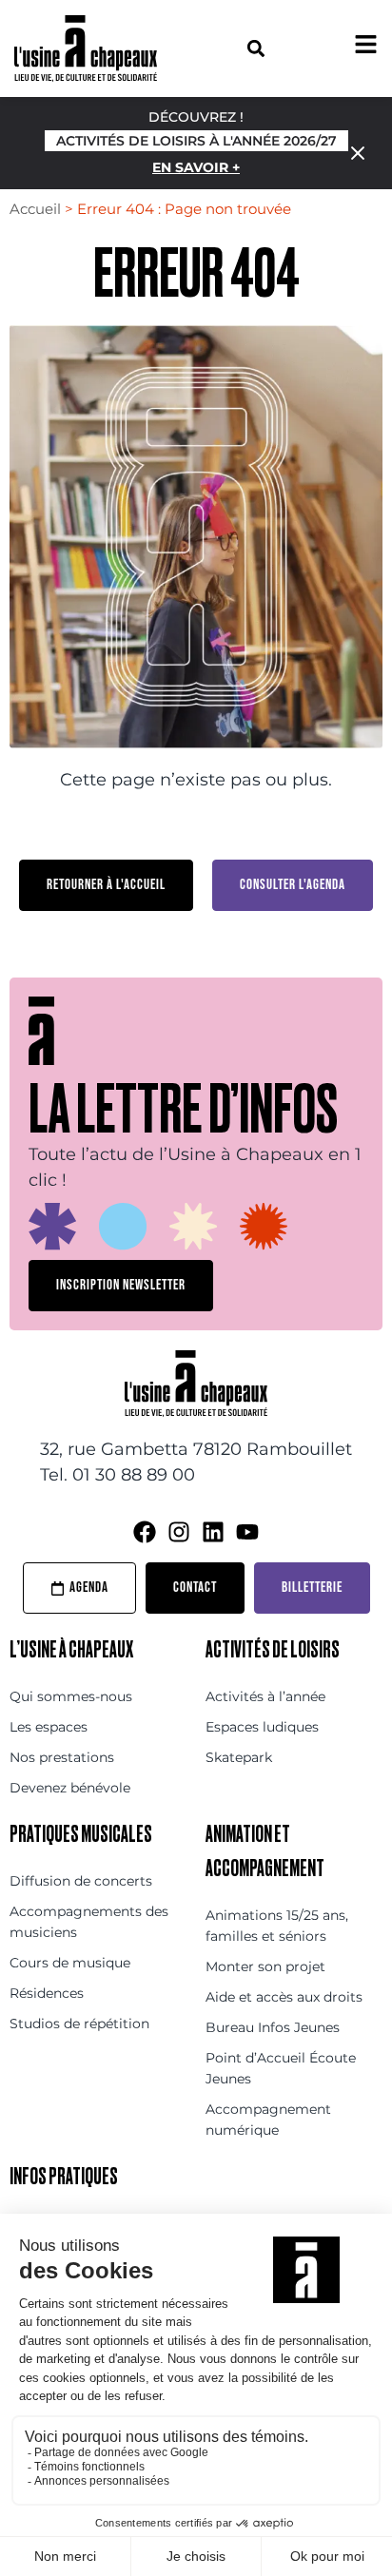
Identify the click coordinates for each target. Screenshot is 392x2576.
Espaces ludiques (262, 1727)
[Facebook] (145, 1532)
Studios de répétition (79, 2024)
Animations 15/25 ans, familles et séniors (277, 1926)
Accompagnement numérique (268, 2120)
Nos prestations (62, 1757)
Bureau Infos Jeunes (273, 2027)
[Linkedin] (213, 1532)
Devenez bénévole (70, 1788)
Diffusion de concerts (81, 1881)
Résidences (47, 1993)
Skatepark (239, 1757)
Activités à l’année (265, 1696)
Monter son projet (265, 1966)
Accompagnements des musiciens (89, 1922)
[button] (255, 48)
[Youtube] (247, 1532)
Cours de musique (70, 1963)
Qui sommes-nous (71, 1696)
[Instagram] (179, 1532)
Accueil (35, 209)
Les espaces (49, 1727)
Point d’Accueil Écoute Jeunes (281, 2068)
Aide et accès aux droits (284, 1997)
